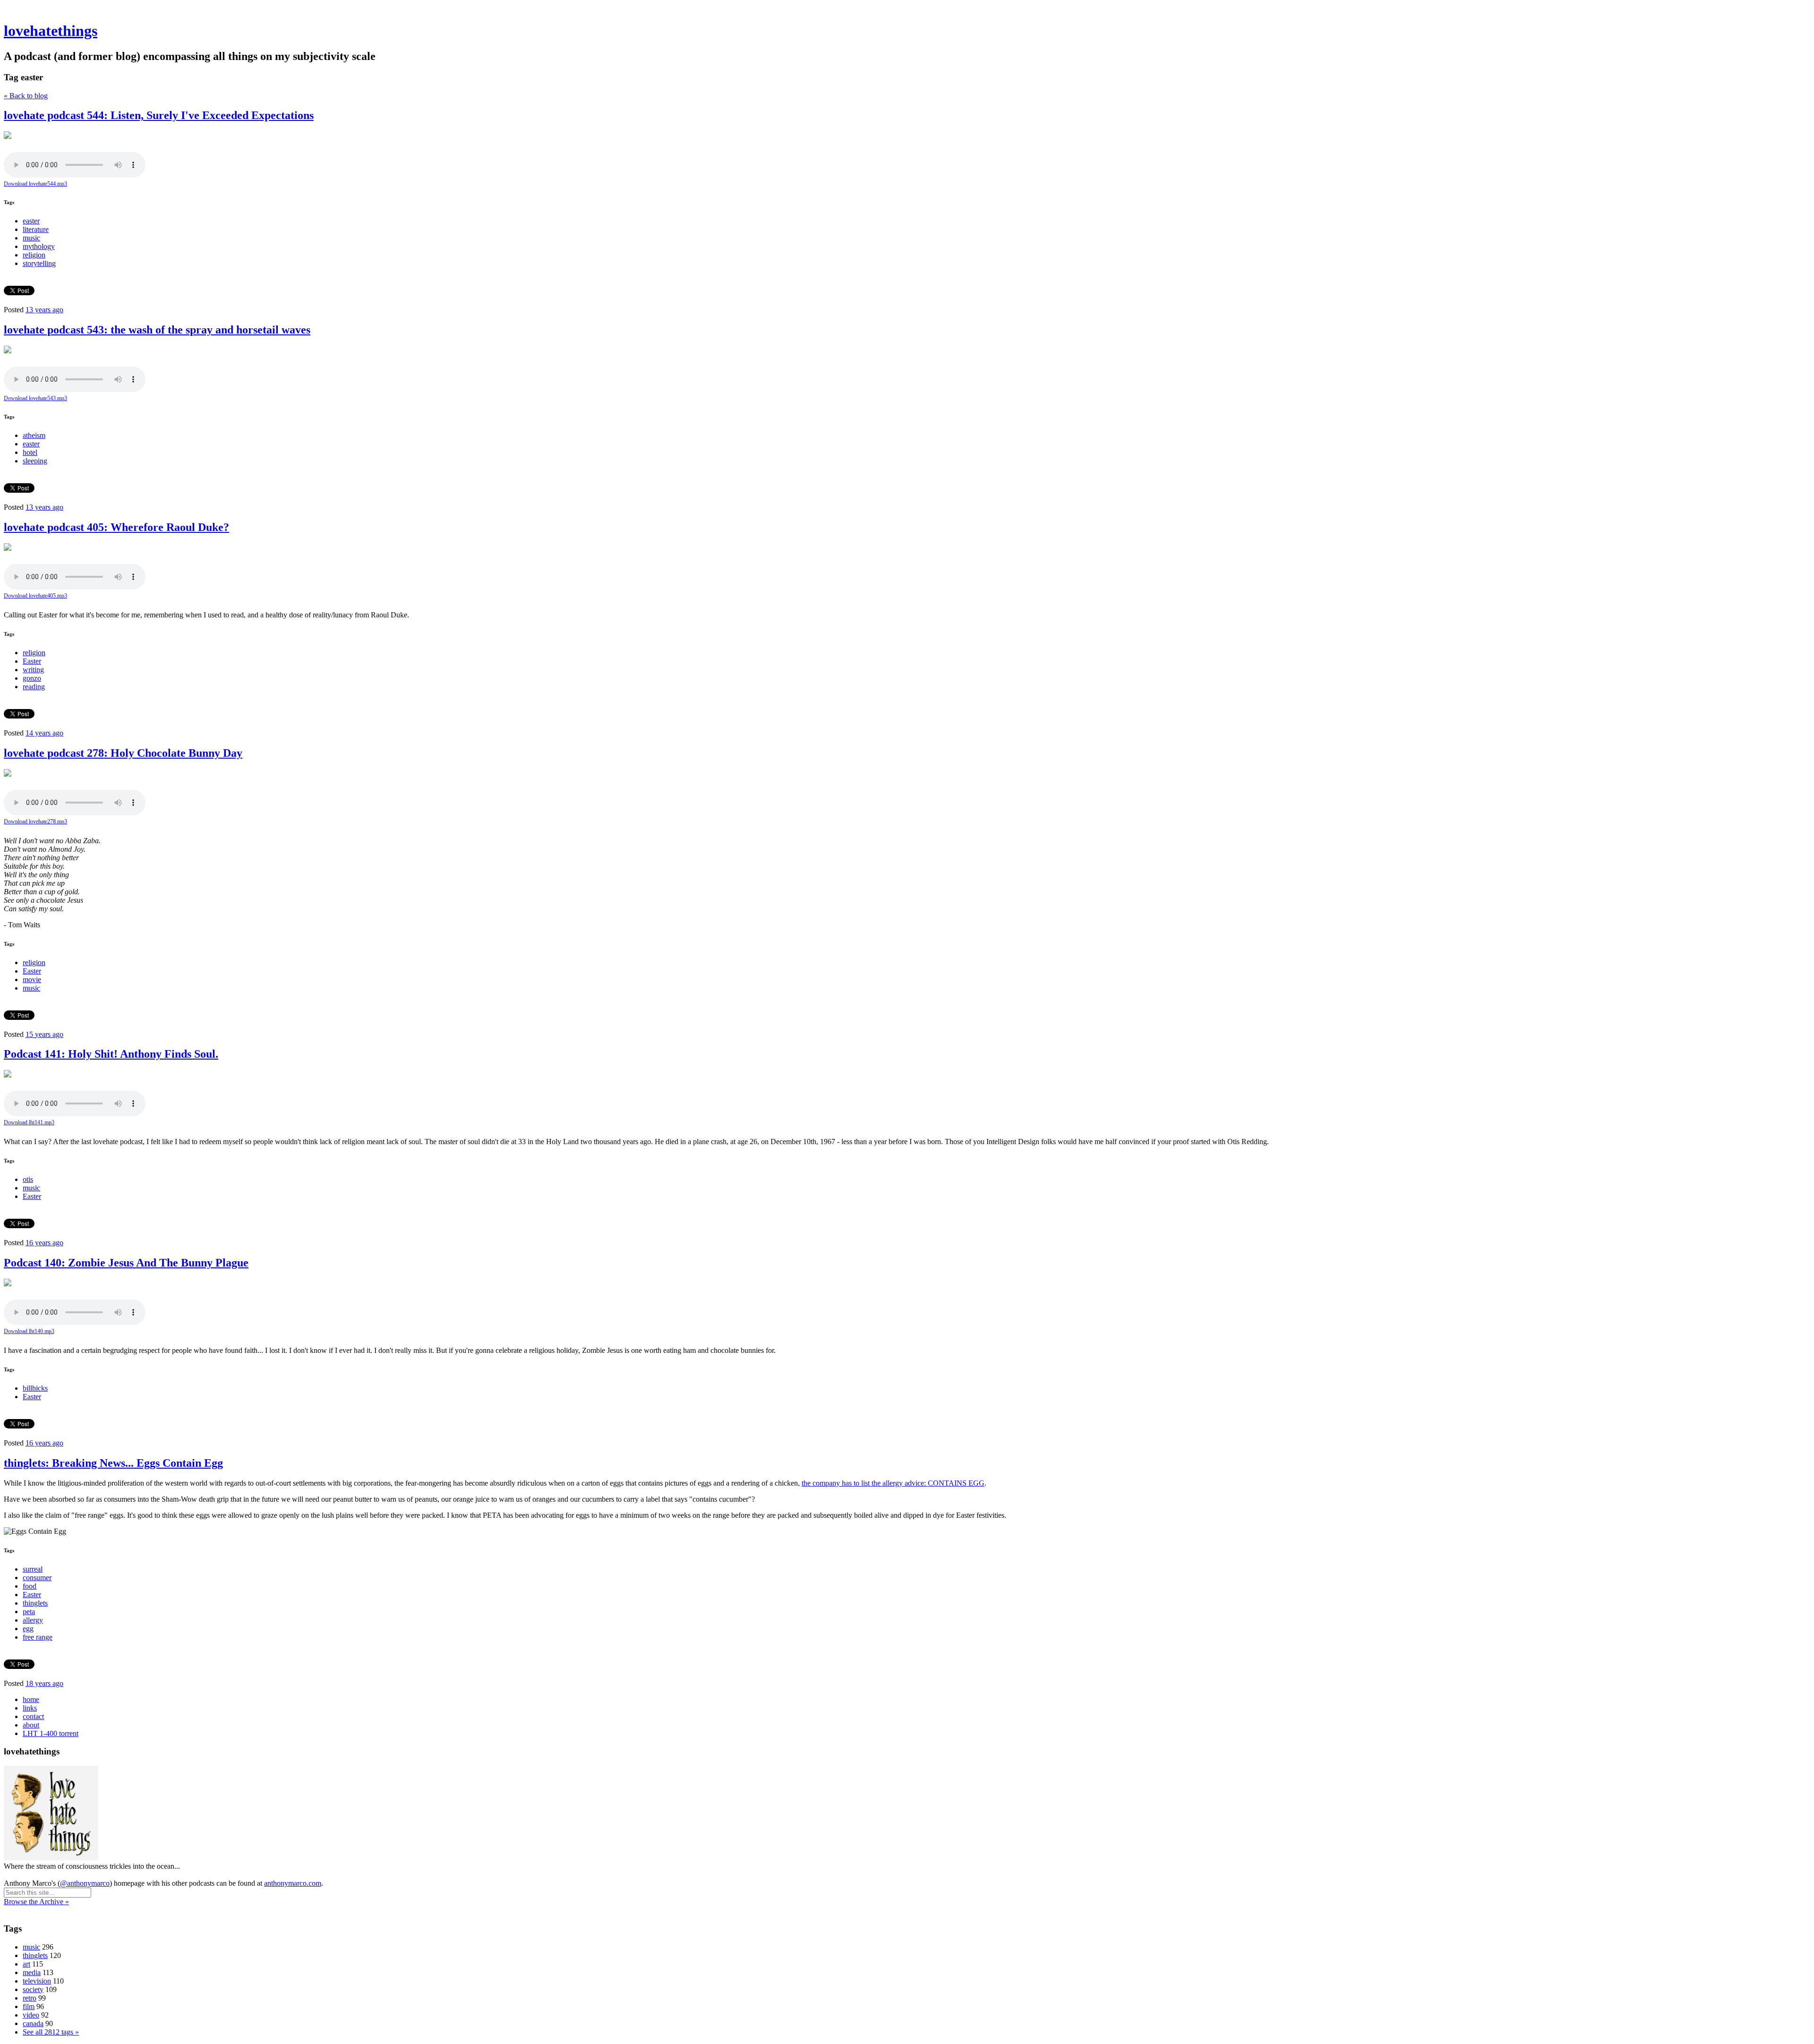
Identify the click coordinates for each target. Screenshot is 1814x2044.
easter (31, 221)
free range (38, 1637)
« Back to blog (26, 96)
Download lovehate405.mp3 (35, 596)
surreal (33, 1569)
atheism (34, 435)
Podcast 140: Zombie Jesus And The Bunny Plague (126, 1263)
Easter (32, 661)
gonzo (32, 678)
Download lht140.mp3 (29, 1331)
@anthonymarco (85, 1883)
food (30, 1586)
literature (36, 229)
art (26, 1964)
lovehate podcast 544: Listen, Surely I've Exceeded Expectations (159, 115)
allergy (33, 1620)
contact (33, 1716)
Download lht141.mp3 (29, 1122)
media (32, 1972)
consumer (37, 1578)
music (31, 238)
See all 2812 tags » (51, 2032)
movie (32, 979)
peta (29, 1612)
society (33, 1989)
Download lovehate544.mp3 (35, 184)
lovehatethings (51, 31)
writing (33, 670)
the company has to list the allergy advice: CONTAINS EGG (893, 1483)
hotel (30, 452)
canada (33, 2023)
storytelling (39, 263)
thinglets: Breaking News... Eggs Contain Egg (113, 1463)
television (37, 1981)
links (30, 1708)
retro (30, 1998)
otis (28, 1179)
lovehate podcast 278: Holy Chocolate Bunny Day (123, 753)
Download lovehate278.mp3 (35, 821)
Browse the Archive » (36, 1902)
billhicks (35, 1388)
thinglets (35, 1603)
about (31, 1725)
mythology (39, 246)
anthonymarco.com (293, 1883)
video (31, 2015)
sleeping (35, 461)
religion (34, 255)
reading (34, 687)
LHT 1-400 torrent (51, 1733)
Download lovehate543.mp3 (35, 398)
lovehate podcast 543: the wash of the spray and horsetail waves (157, 330)
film (29, 2006)
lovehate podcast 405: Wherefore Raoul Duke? (116, 527)
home (31, 1699)
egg (28, 1629)
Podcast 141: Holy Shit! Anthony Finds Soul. (111, 1054)
